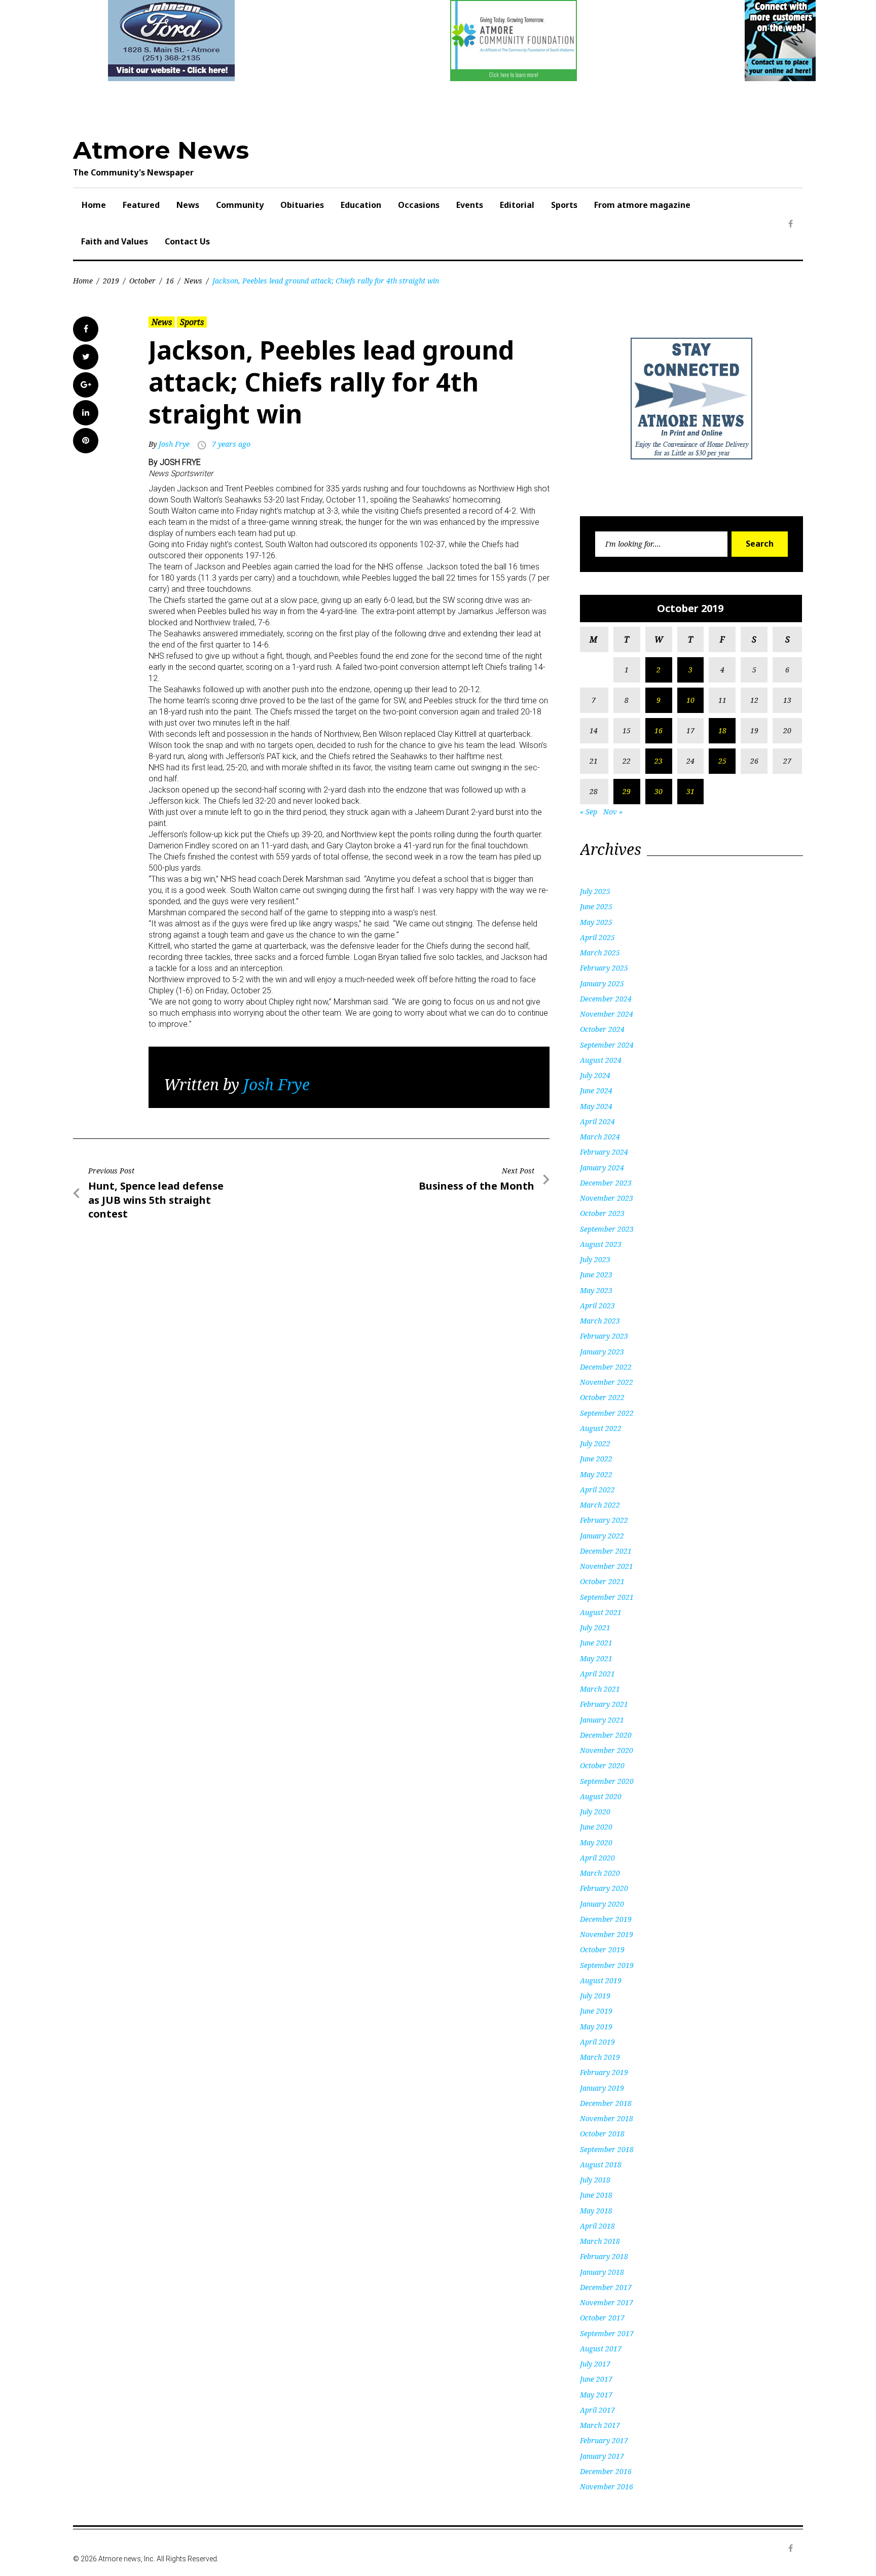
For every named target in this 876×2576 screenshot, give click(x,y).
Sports (564, 205)
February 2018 (604, 2256)
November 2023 (607, 1198)
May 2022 (596, 1474)
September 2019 (607, 1965)
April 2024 (597, 1121)
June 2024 (596, 1090)
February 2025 (604, 968)
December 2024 (606, 999)
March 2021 (600, 1689)
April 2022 (597, 1490)
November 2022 (607, 1382)
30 (659, 791)
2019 (111, 281)
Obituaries (302, 205)
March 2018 (600, 2241)
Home (94, 205)
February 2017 (604, 2440)
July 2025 (595, 891)
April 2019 (597, 2042)
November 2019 (607, 1934)
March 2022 (600, 1505)
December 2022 (606, 1367)
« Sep (589, 812)
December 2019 (606, 1919)
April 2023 (597, 1305)
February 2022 (604, 1520)
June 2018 (596, 2195)
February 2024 (604, 1152)
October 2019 (602, 1949)
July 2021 (595, 1627)
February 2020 (604, 1888)
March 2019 (600, 2057)
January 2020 (602, 1904)
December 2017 (606, 2287)
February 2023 (604, 1336)
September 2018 (607, 2149)
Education (361, 205)
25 (722, 761)
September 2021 (607, 1597)
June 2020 (596, 1827)
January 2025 (602, 983)
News (188, 205)
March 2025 (600, 953)
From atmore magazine (642, 205)
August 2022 (601, 1428)
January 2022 (602, 1536)
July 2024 (595, 1075)
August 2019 (601, 1980)
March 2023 (600, 1321)
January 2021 (602, 1720)
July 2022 (595, 1443)
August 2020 (601, 1796)
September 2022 (607, 1413)
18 (722, 730)
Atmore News (161, 150)
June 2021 (596, 1643)
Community (240, 205)
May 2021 (596, 1658)
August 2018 (601, 2164)
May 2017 (596, 2395)
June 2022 (596, 1459)
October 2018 (602, 2134)
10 (690, 700)
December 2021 (606, 1551)
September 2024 (607, 1045)
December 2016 (606, 2471)
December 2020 (606, 1735)
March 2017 (600, 2425)
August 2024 (601, 1060)
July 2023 (595, 1259)
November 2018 (607, 2118)
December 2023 (606, 1183)
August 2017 (601, 2349)
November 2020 (607, 1750)
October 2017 (602, 2318)
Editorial (517, 205)
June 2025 (596, 906)
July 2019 (595, 1996)
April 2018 (597, 2226)
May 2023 (596, 1290)
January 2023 (602, 1352)
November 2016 (607, 2486)
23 (659, 761)
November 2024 (607, 1014)
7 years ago (231, 444)
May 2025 (596, 922)
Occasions (419, 205)
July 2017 (595, 2364)
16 (170, 281)
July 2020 (595, 1812)
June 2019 (596, 2011)
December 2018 (606, 2103)
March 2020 (600, 1873)
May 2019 (596, 2027)
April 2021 (597, 1674)
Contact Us (187, 241)
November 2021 (607, 1566)
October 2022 (602, 1397)
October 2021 (602, 1581)
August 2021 (601, 1612)
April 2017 (597, 2410)
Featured (141, 205)
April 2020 (597, 1858)
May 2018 (596, 2211)
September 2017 (607, 2333)
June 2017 (596, 2379)
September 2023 (607, 1229)
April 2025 (597, 937)
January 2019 (602, 2088)
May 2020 (596, 1842)
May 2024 (596, 1106)
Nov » (613, 812)
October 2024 (602, 1029)
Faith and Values (115, 241)
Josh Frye (174, 444)
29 (627, 791)
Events (470, 205)
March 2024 (600, 1137)
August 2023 (601, 1244)
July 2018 (595, 2180)
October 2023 (602, 1213)
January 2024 (602, 1168)
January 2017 (602, 2456)
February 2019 (604, 2072)
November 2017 (607, 2302)
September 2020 (607, 1781)
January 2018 (602, 2272)
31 (690, 791)
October (142, 281)
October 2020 (602, 1765)
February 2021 (604, 1704)
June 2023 (596, 1275)
